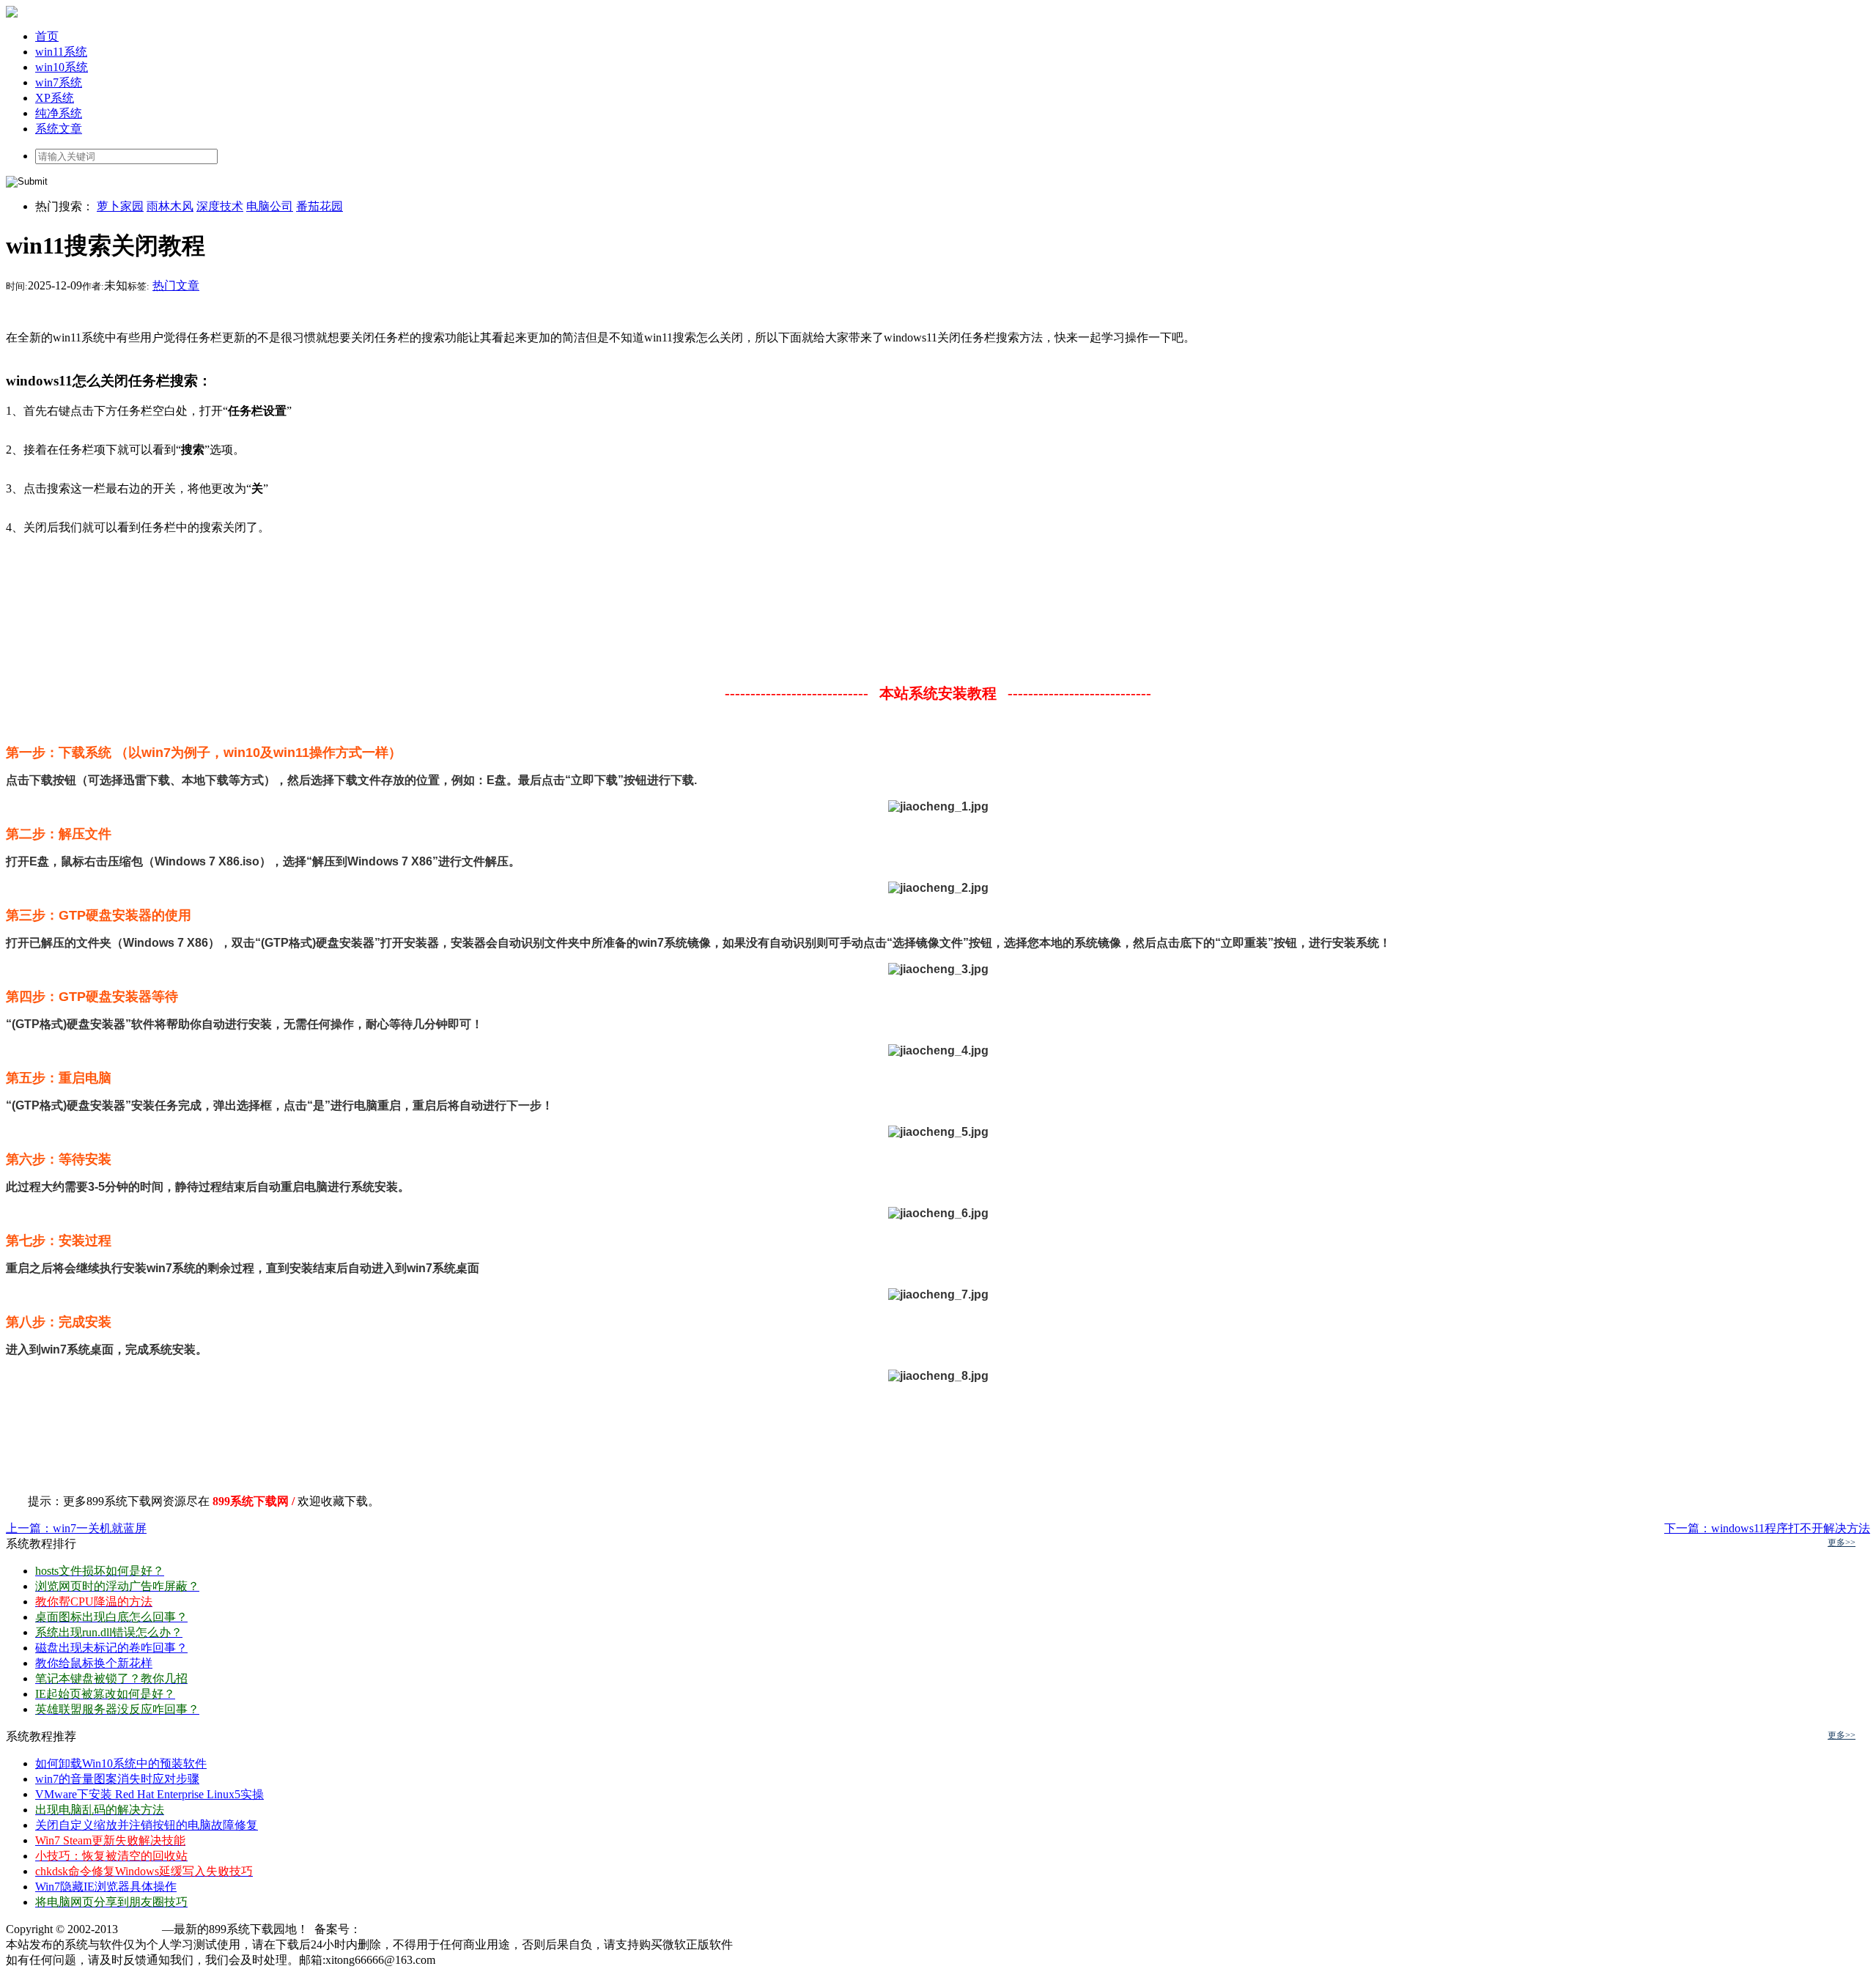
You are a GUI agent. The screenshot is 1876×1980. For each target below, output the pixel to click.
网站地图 (462, 1960)
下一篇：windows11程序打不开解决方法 (1767, 1528)
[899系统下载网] (12, 14)
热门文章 (176, 285)
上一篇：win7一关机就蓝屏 (76, 1528)
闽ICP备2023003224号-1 (422, 1929)
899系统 (141, 1929)
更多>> (1842, 1543)
